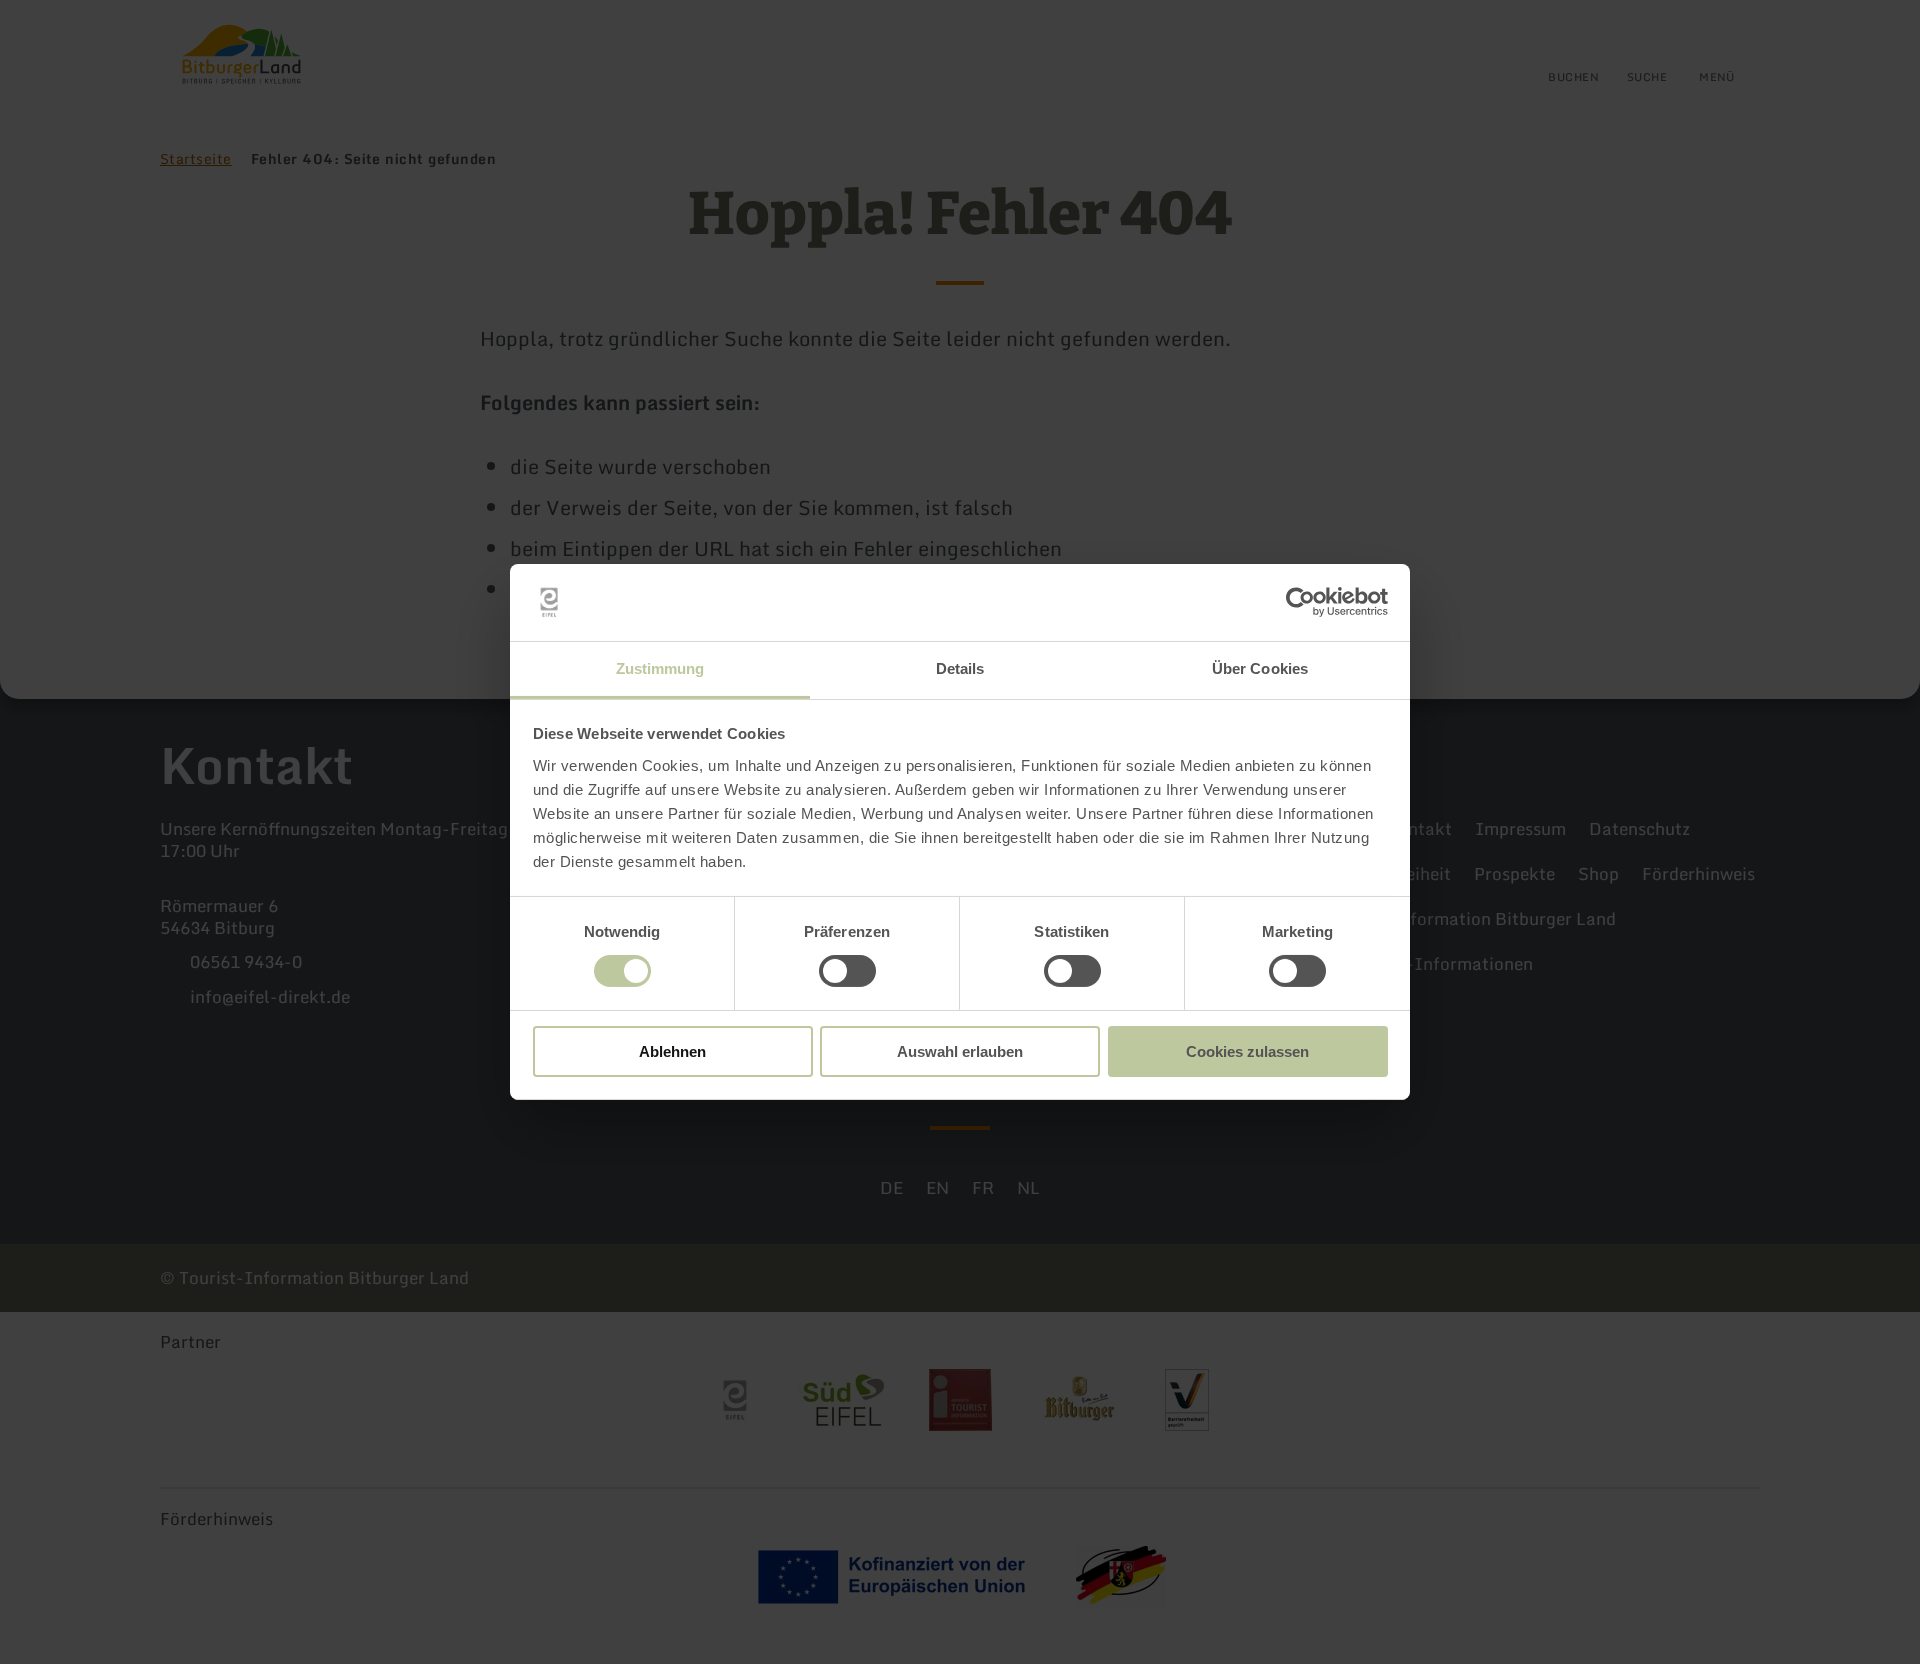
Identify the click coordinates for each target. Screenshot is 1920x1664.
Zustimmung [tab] (660, 668)
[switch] (847, 971)
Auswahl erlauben (960, 1051)
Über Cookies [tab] (1260, 668)
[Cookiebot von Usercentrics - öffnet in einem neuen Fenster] (1300, 602)
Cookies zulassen (1247, 1051)
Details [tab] (960, 668)
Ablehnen (672, 1051)
